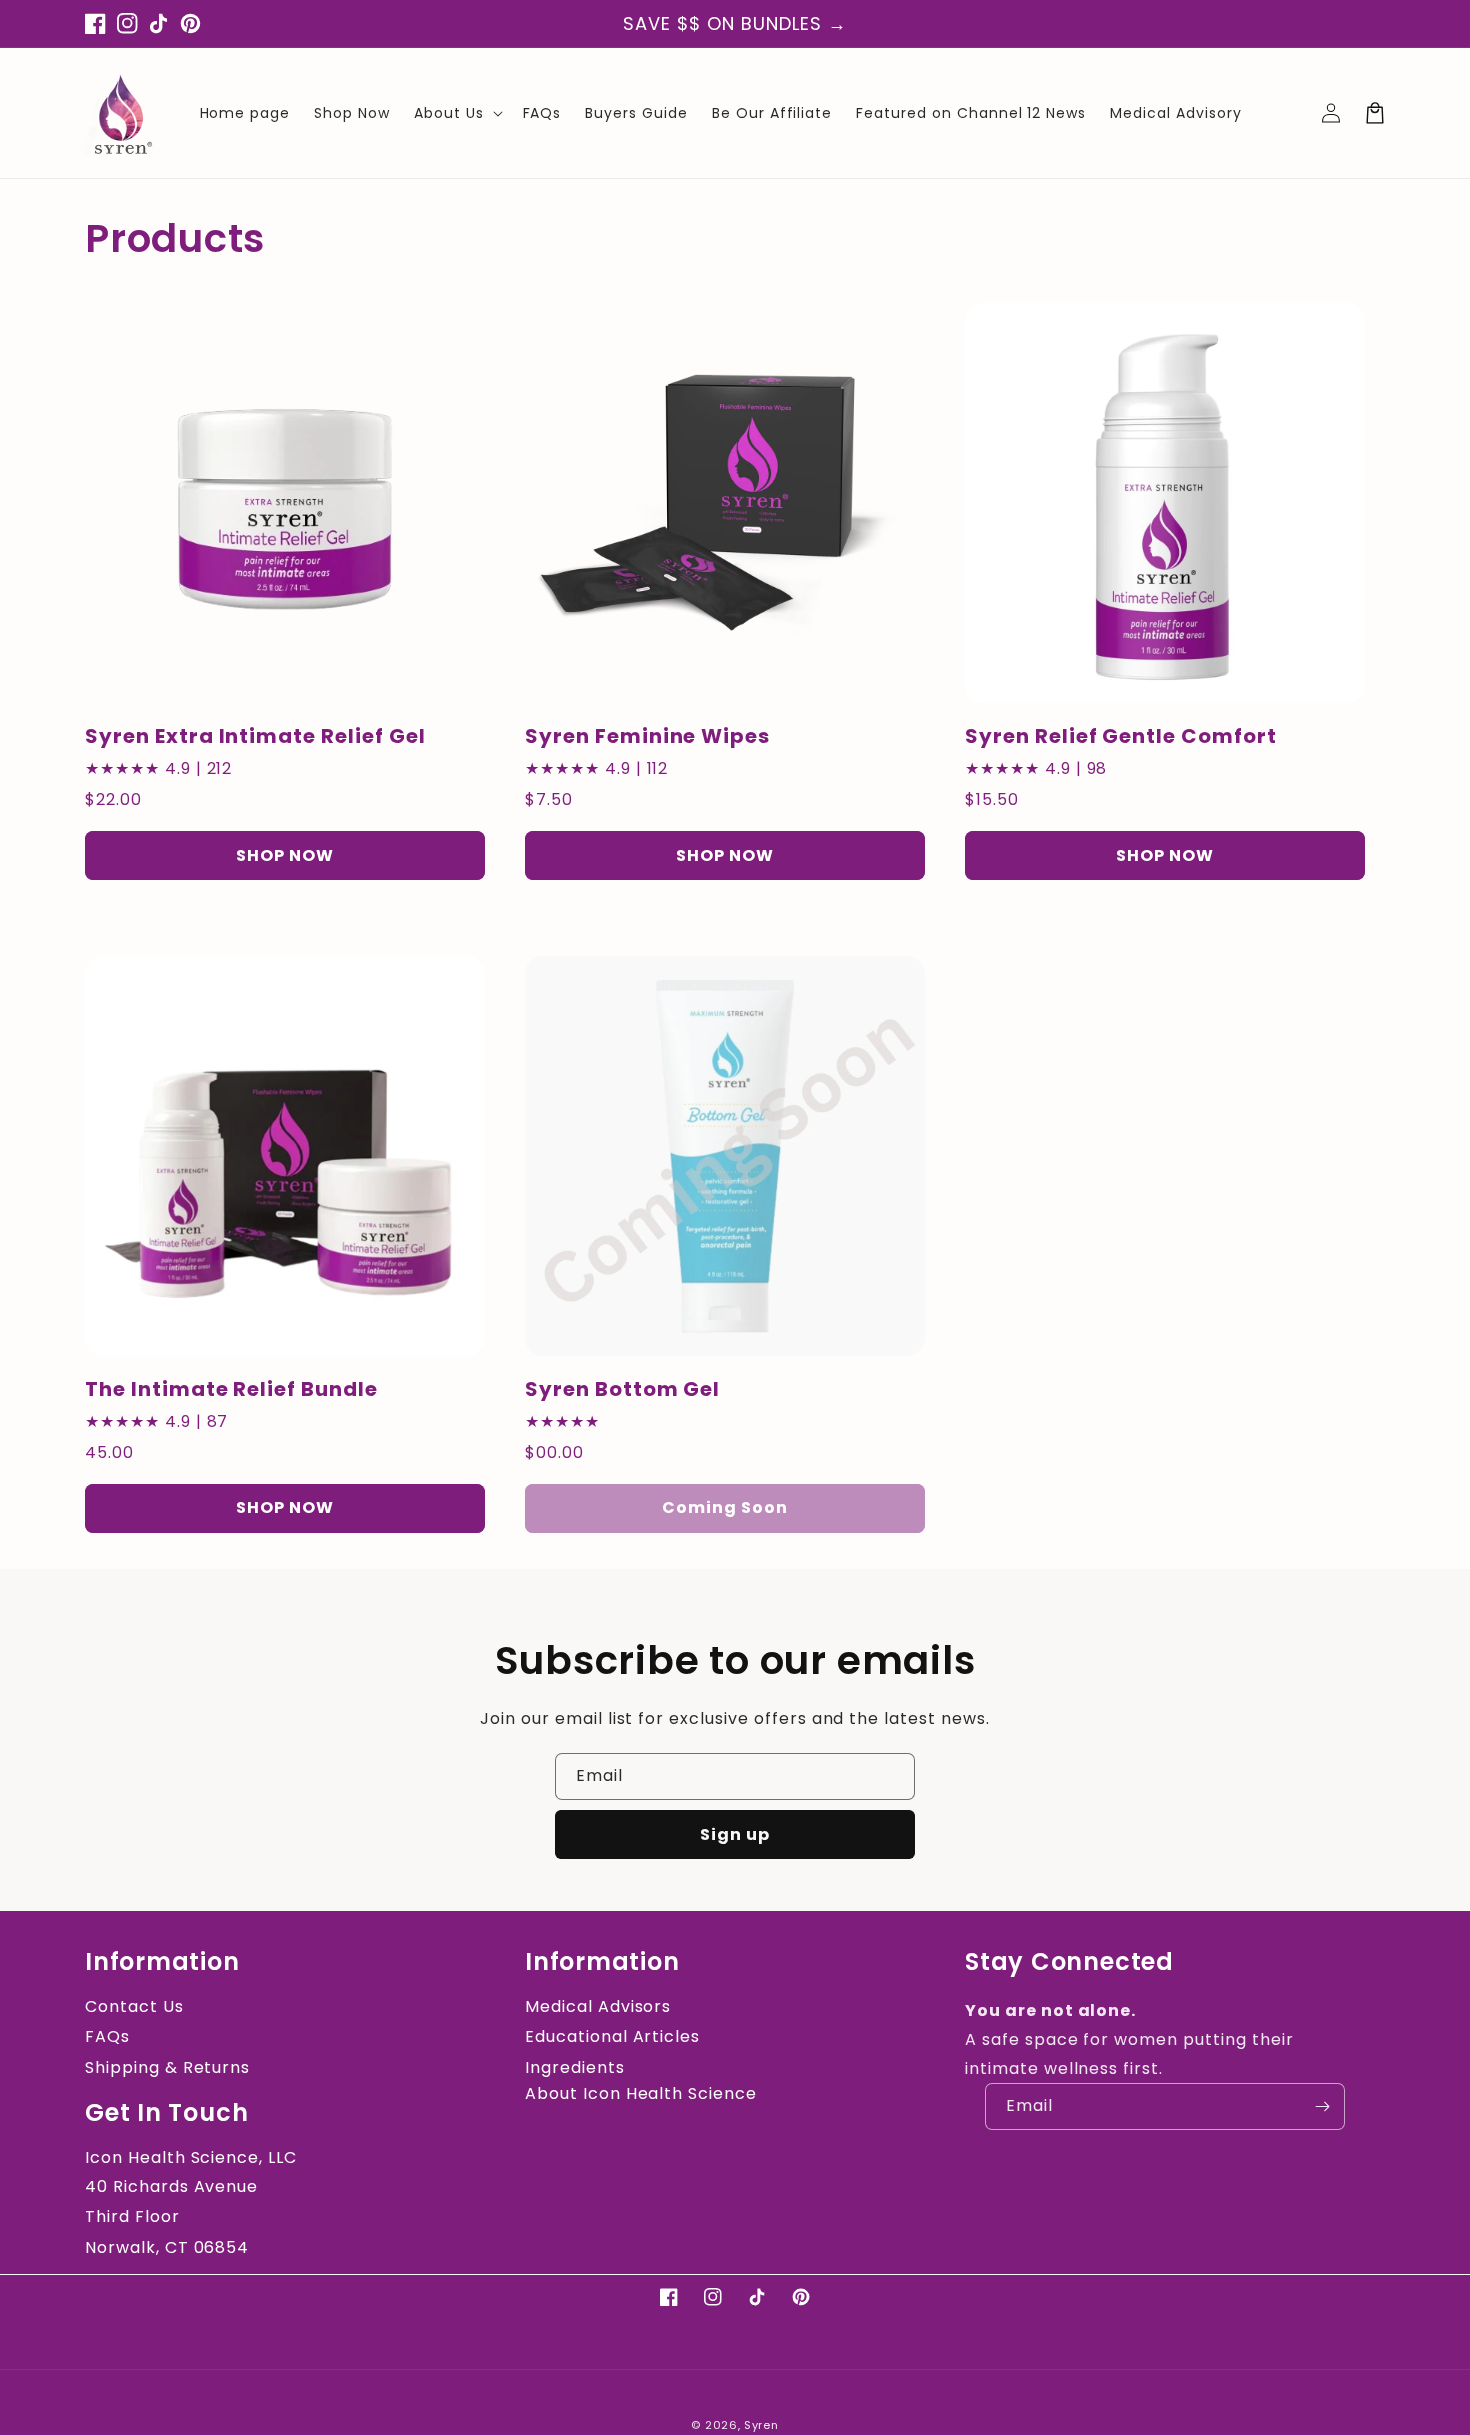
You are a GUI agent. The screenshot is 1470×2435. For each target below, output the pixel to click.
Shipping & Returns (167, 2067)
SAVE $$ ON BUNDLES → (735, 23)
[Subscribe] (1322, 2106)
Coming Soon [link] (725, 1507)
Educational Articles (612, 2036)
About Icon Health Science (641, 2093)
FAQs (107, 2036)
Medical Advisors (598, 2006)
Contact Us (134, 2006)
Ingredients (575, 2067)
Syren (761, 2425)
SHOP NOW (285, 855)
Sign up (735, 1834)
